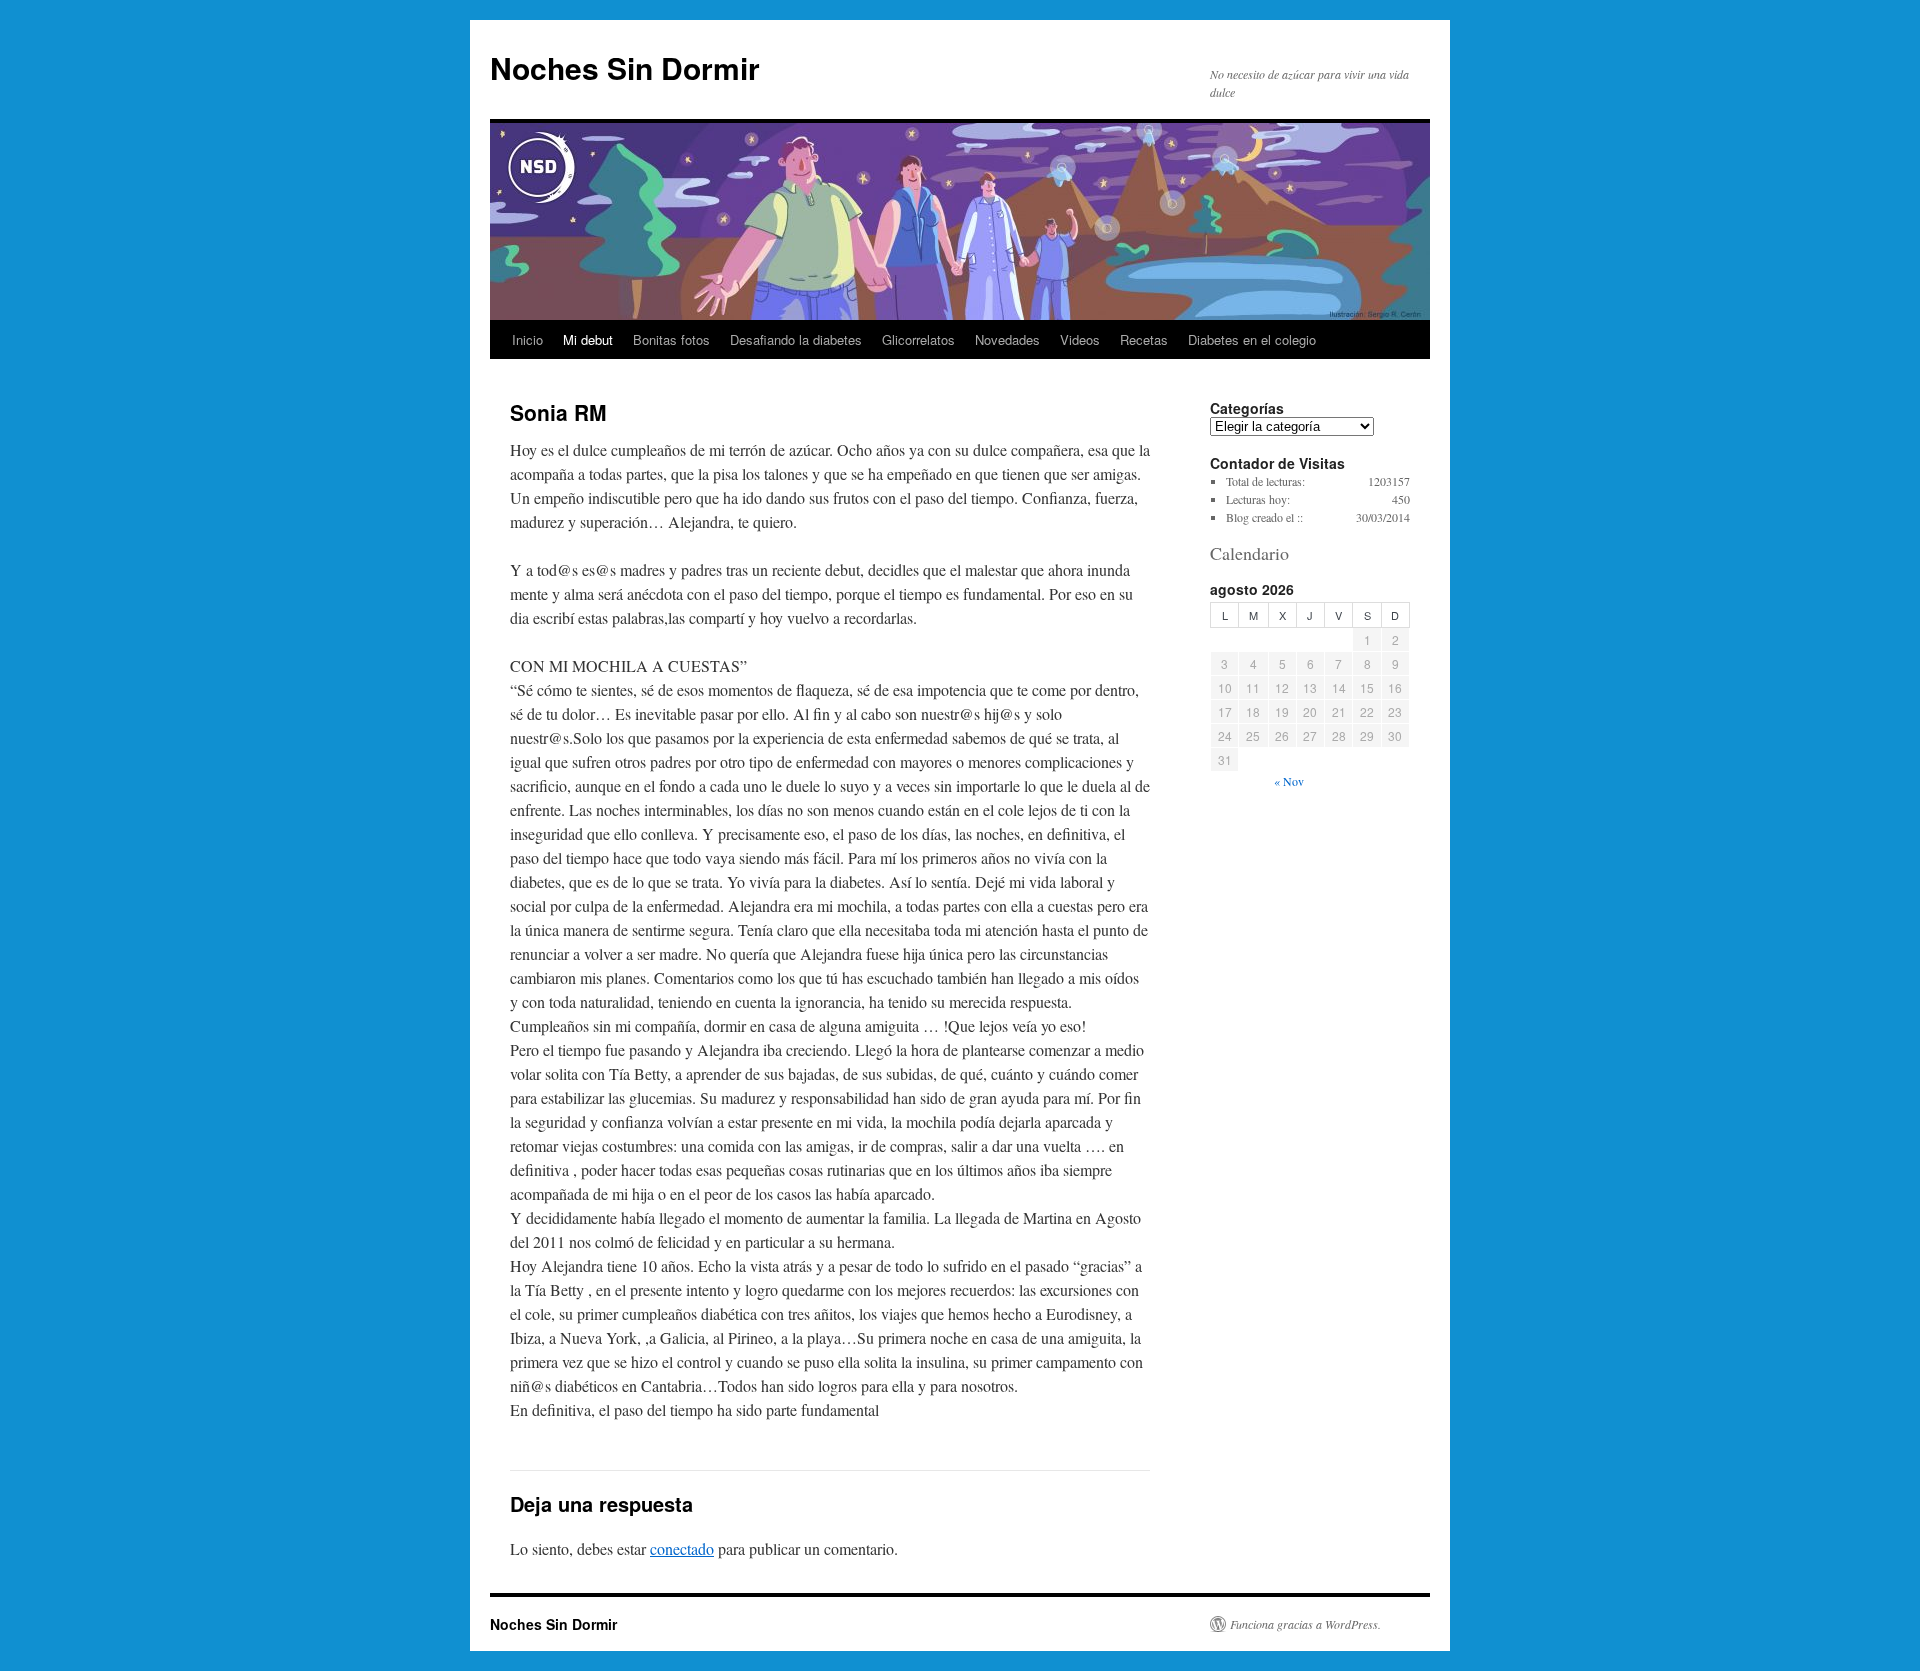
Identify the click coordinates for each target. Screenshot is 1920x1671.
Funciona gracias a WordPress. (1305, 1624)
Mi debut (588, 339)
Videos (1080, 339)
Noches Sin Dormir (625, 67)
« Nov (1289, 781)
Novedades (1007, 339)
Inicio (527, 339)
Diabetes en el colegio (1252, 339)
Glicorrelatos (918, 339)
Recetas (1144, 339)
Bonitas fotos (671, 339)
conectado (682, 1548)
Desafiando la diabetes (796, 339)
